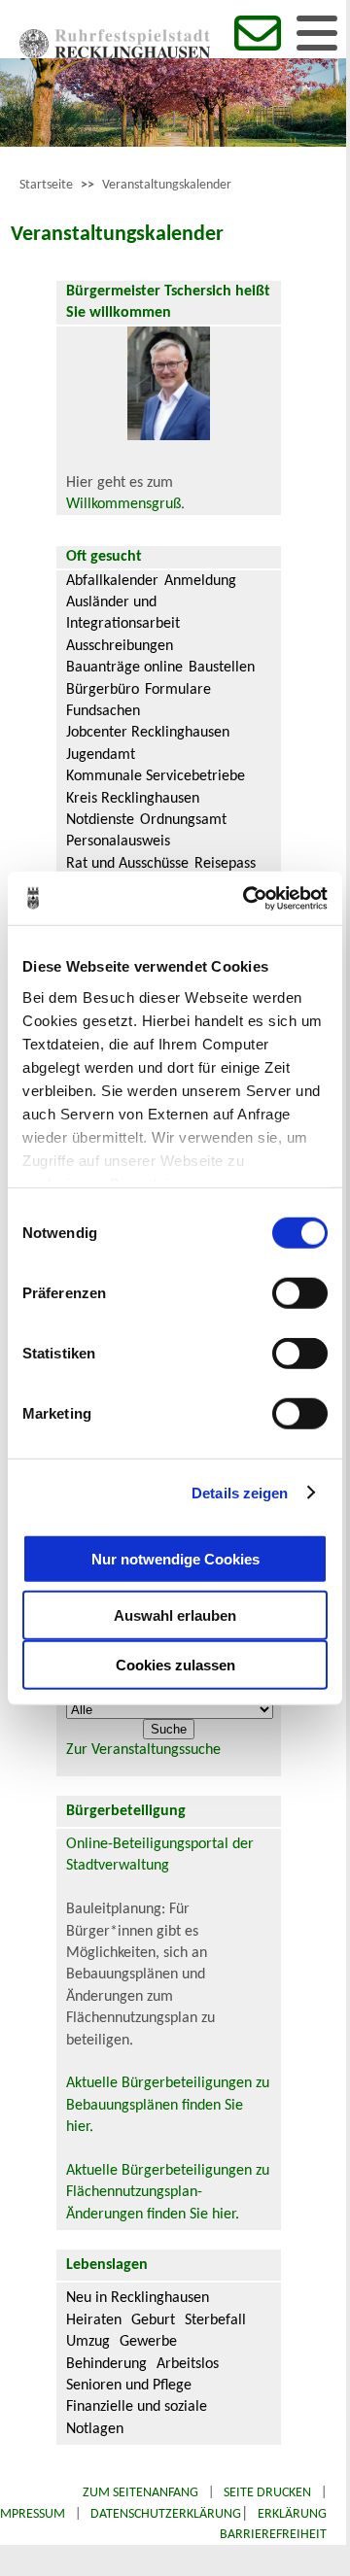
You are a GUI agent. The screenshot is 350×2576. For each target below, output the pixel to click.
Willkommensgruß (123, 504)
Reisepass (225, 864)
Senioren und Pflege (129, 2386)
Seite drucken (267, 2493)
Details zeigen (240, 1492)
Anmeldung (200, 581)
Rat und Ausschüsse (127, 864)
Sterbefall (215, 2320)
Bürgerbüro (103, 690)
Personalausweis (118, 841)
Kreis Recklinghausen (133, 799)
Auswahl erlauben (175, 1615)
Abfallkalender (112, 581)
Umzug (88, 2342)
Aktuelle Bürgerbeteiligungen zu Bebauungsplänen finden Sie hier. (168, 2105)
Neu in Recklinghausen (138, 2298)
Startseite (46, 185)
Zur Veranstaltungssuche (143, 1750)
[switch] (300, 1293)
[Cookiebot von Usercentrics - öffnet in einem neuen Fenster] (247, 898)
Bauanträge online (124, 668)
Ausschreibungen (120, 646)
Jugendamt (101, 755)
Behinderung (106, 2364)
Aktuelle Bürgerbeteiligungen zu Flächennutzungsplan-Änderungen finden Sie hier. (168, 2193)
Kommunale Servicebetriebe (156, 776)
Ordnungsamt (183, 820)
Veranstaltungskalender (167, 185)
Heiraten (94, 2320)
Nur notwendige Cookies (175, 1558)
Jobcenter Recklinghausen (148, 733)
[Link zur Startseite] (115, 54)
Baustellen (222, 668)
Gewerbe (148, 2342)
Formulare (178, 690)
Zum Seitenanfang (140, 2493)
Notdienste (100, 820)
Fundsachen (103, 711)
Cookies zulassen (175, 1665)
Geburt (153, 2320)
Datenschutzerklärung (166, 2514)
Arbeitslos (188, 2364)
